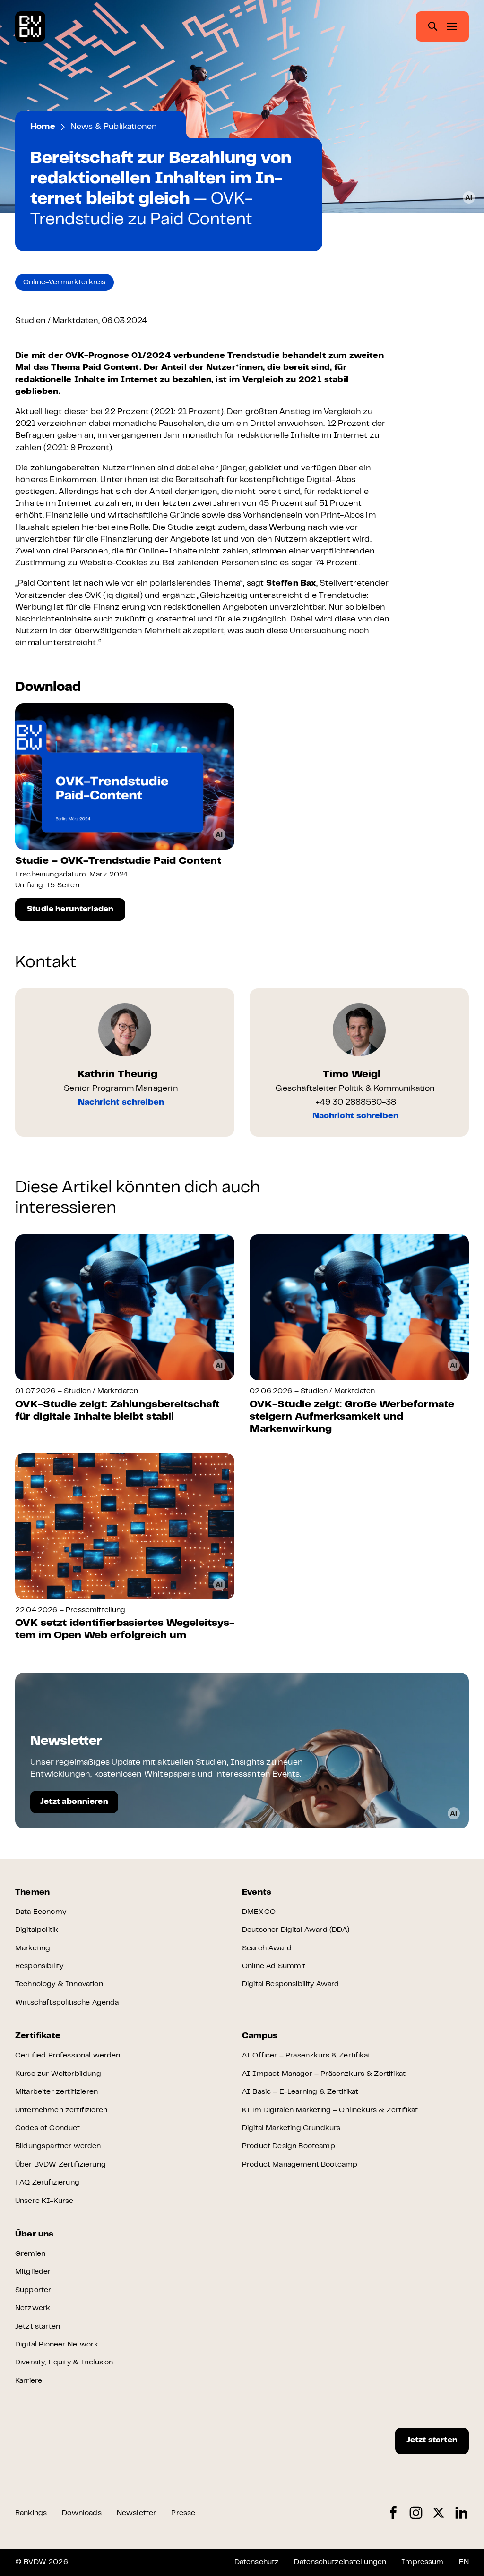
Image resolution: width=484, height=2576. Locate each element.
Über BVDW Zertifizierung (60, 2165)
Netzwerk (33, 2308)
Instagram (416, 2513)
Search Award (267, 1948)
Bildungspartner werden (58, 2146)
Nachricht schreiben (121, 1103)
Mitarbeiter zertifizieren (56, 2092)
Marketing (33, 1948)
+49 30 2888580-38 (356, 1103)
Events (257, 1893)
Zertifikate (38, 2036)
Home (43, 127)
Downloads (82, 2513)
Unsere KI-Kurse (44, 2201)
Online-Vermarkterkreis (65, 282)
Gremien (30, 2254)
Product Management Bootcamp (300, 2165)
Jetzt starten (38, 2327)
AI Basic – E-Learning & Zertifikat (300, 2092)
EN (464, 2562)
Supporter (33, 2290)
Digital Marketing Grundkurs (291, 2128)
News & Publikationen (114, 127)
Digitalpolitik (37, 1930)
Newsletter (137, 2513)
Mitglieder (33, 2272)
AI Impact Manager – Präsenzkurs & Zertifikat (324, 2074)
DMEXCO (259, 1912)
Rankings (31, 2513)
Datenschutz (257, 2562)
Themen (32, 1893)
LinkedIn (461, 2513)
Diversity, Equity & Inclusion (64, 2363)
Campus (260, 2036)
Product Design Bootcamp (289, 2146)
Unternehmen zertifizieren (61, 2110)
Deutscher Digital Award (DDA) (296, 1930)
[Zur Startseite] (30, 26)
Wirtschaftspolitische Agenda (67, 2003)
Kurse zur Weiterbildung (58, 2074)
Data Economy (41, 1912)
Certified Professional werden (68, 2056)
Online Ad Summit (274, 1966)
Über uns (34, 2235)
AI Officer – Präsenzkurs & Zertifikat (306, 2056)
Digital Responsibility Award (290, 1984)
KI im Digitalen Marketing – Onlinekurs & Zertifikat (330, 2110)
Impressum (422, 2562)
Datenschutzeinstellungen (340, 2562)
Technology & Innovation (59, 1984)
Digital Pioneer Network (57, 2345)
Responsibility (39, 1966)
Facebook (393, 2513)
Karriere (29, 2381)
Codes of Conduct (48, 2128)
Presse (183, 2513)
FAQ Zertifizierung (47, 2183)
